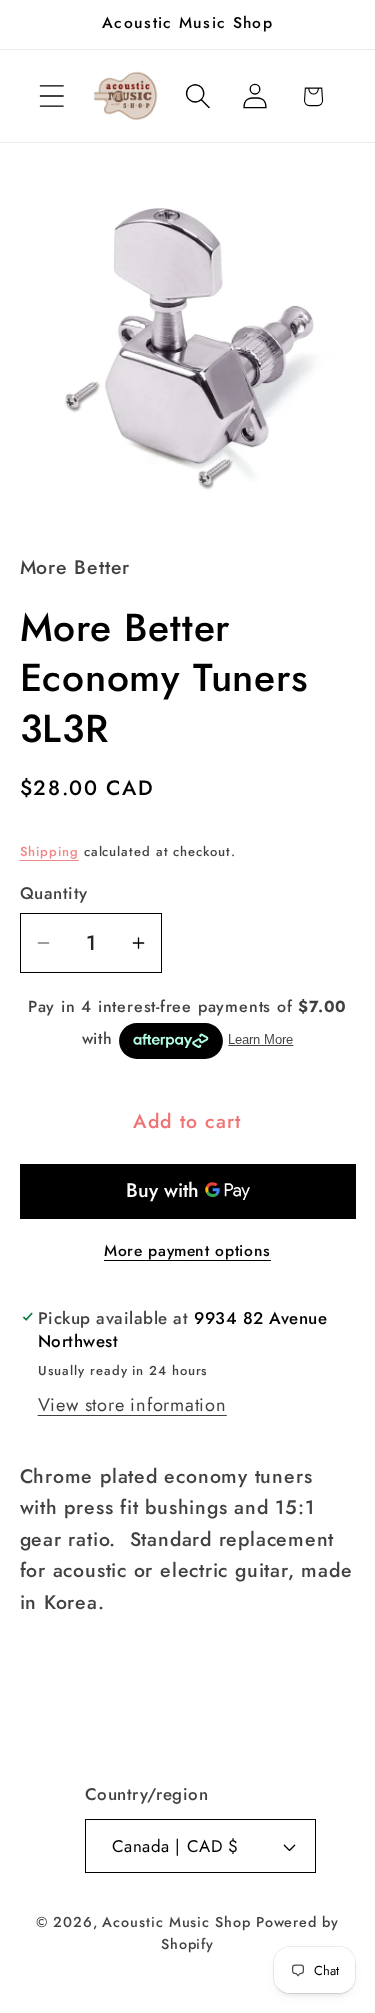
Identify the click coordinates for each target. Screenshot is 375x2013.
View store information (132, 1405)
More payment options (187, 1251)
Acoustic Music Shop (176, 1922)
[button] (51, 96)
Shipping (49, 851)
